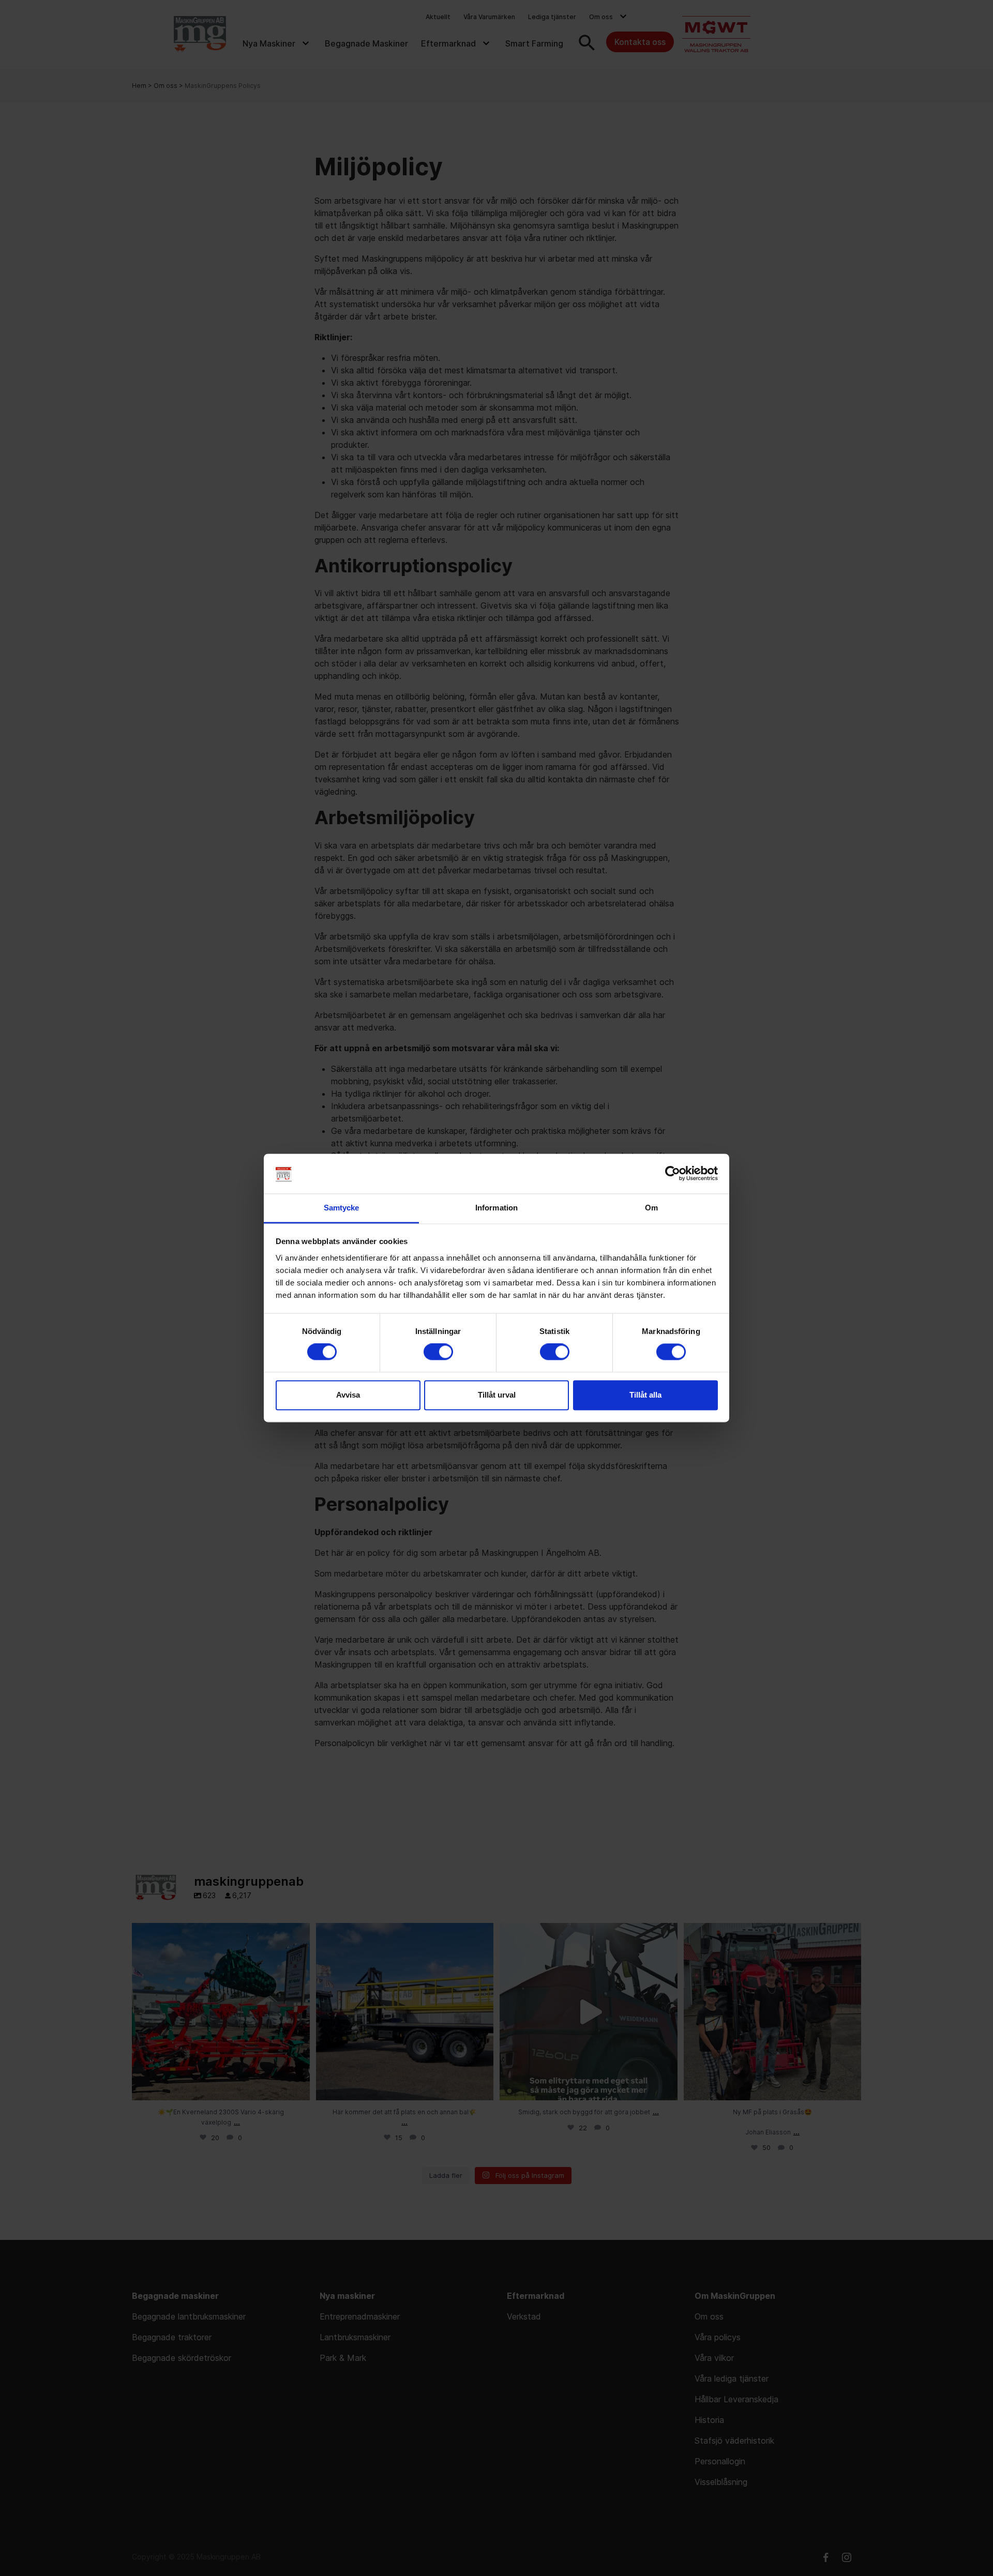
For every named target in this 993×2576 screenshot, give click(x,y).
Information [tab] (496, 1208)
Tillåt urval (497, 1395)
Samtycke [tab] (342, 1208)
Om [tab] (651, 1208)
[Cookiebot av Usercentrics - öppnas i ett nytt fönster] (673, 1174)
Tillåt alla (645, 1395)
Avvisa (348, 1395)
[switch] (438, 1352)
